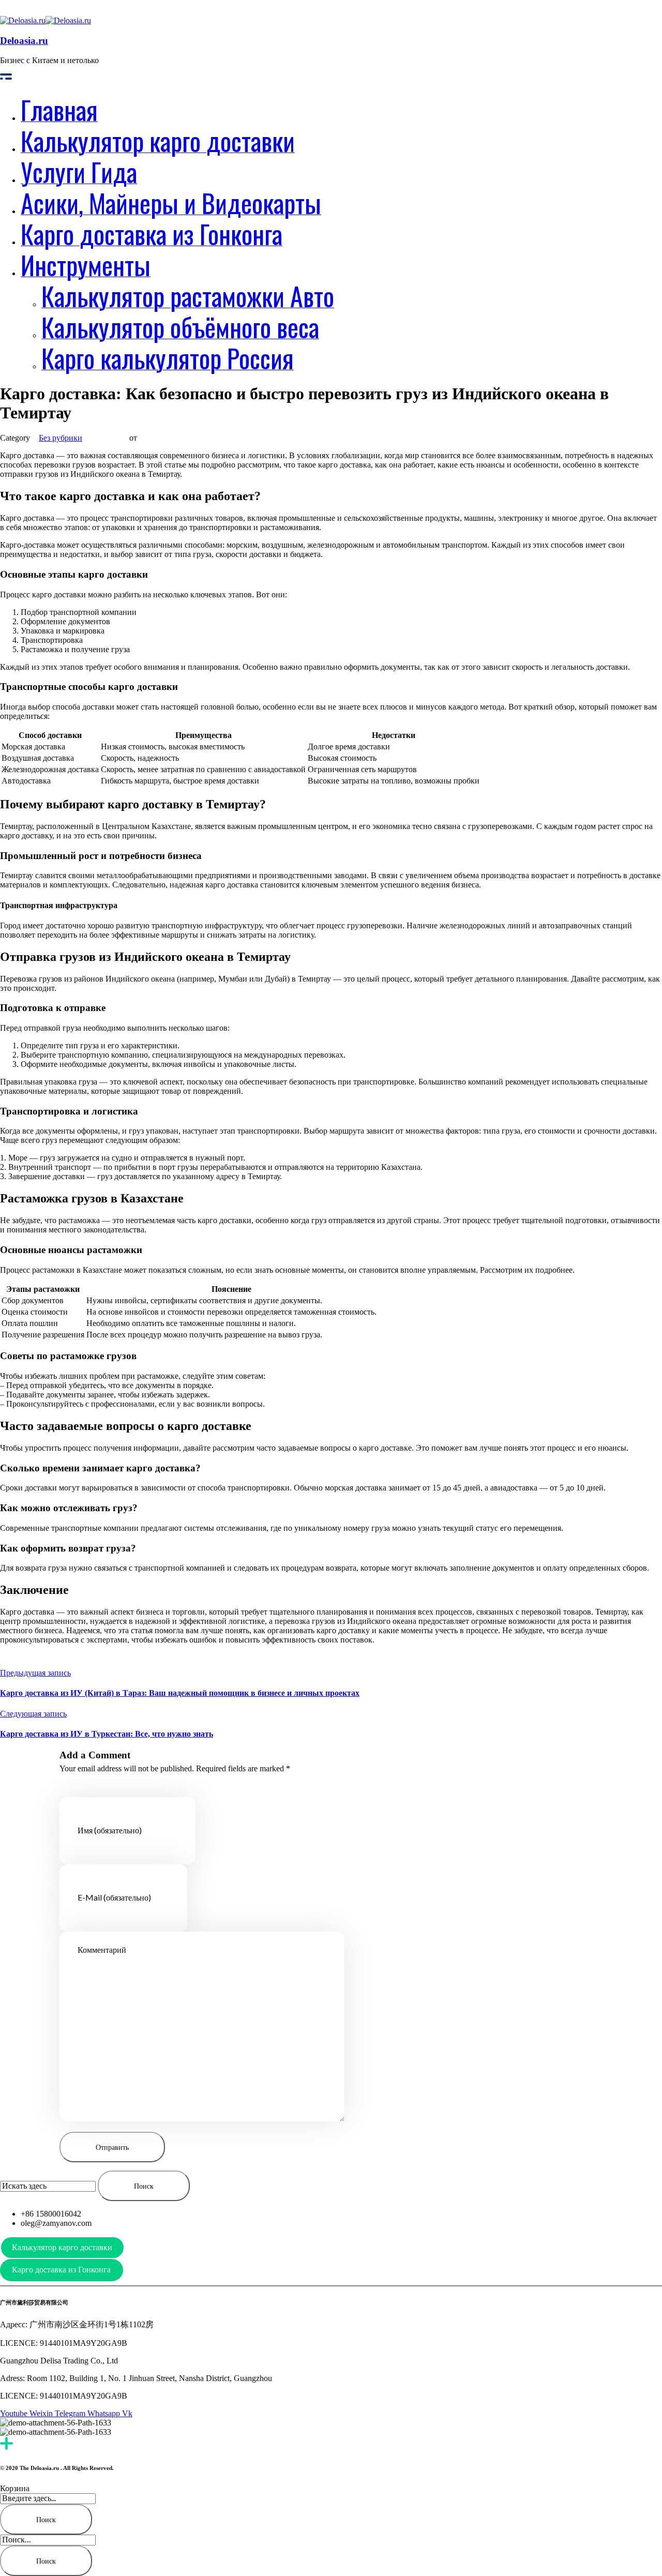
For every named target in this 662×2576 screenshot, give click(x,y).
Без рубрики (61, 438)
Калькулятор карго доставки (62, 2247)
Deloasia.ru (24, 41)
